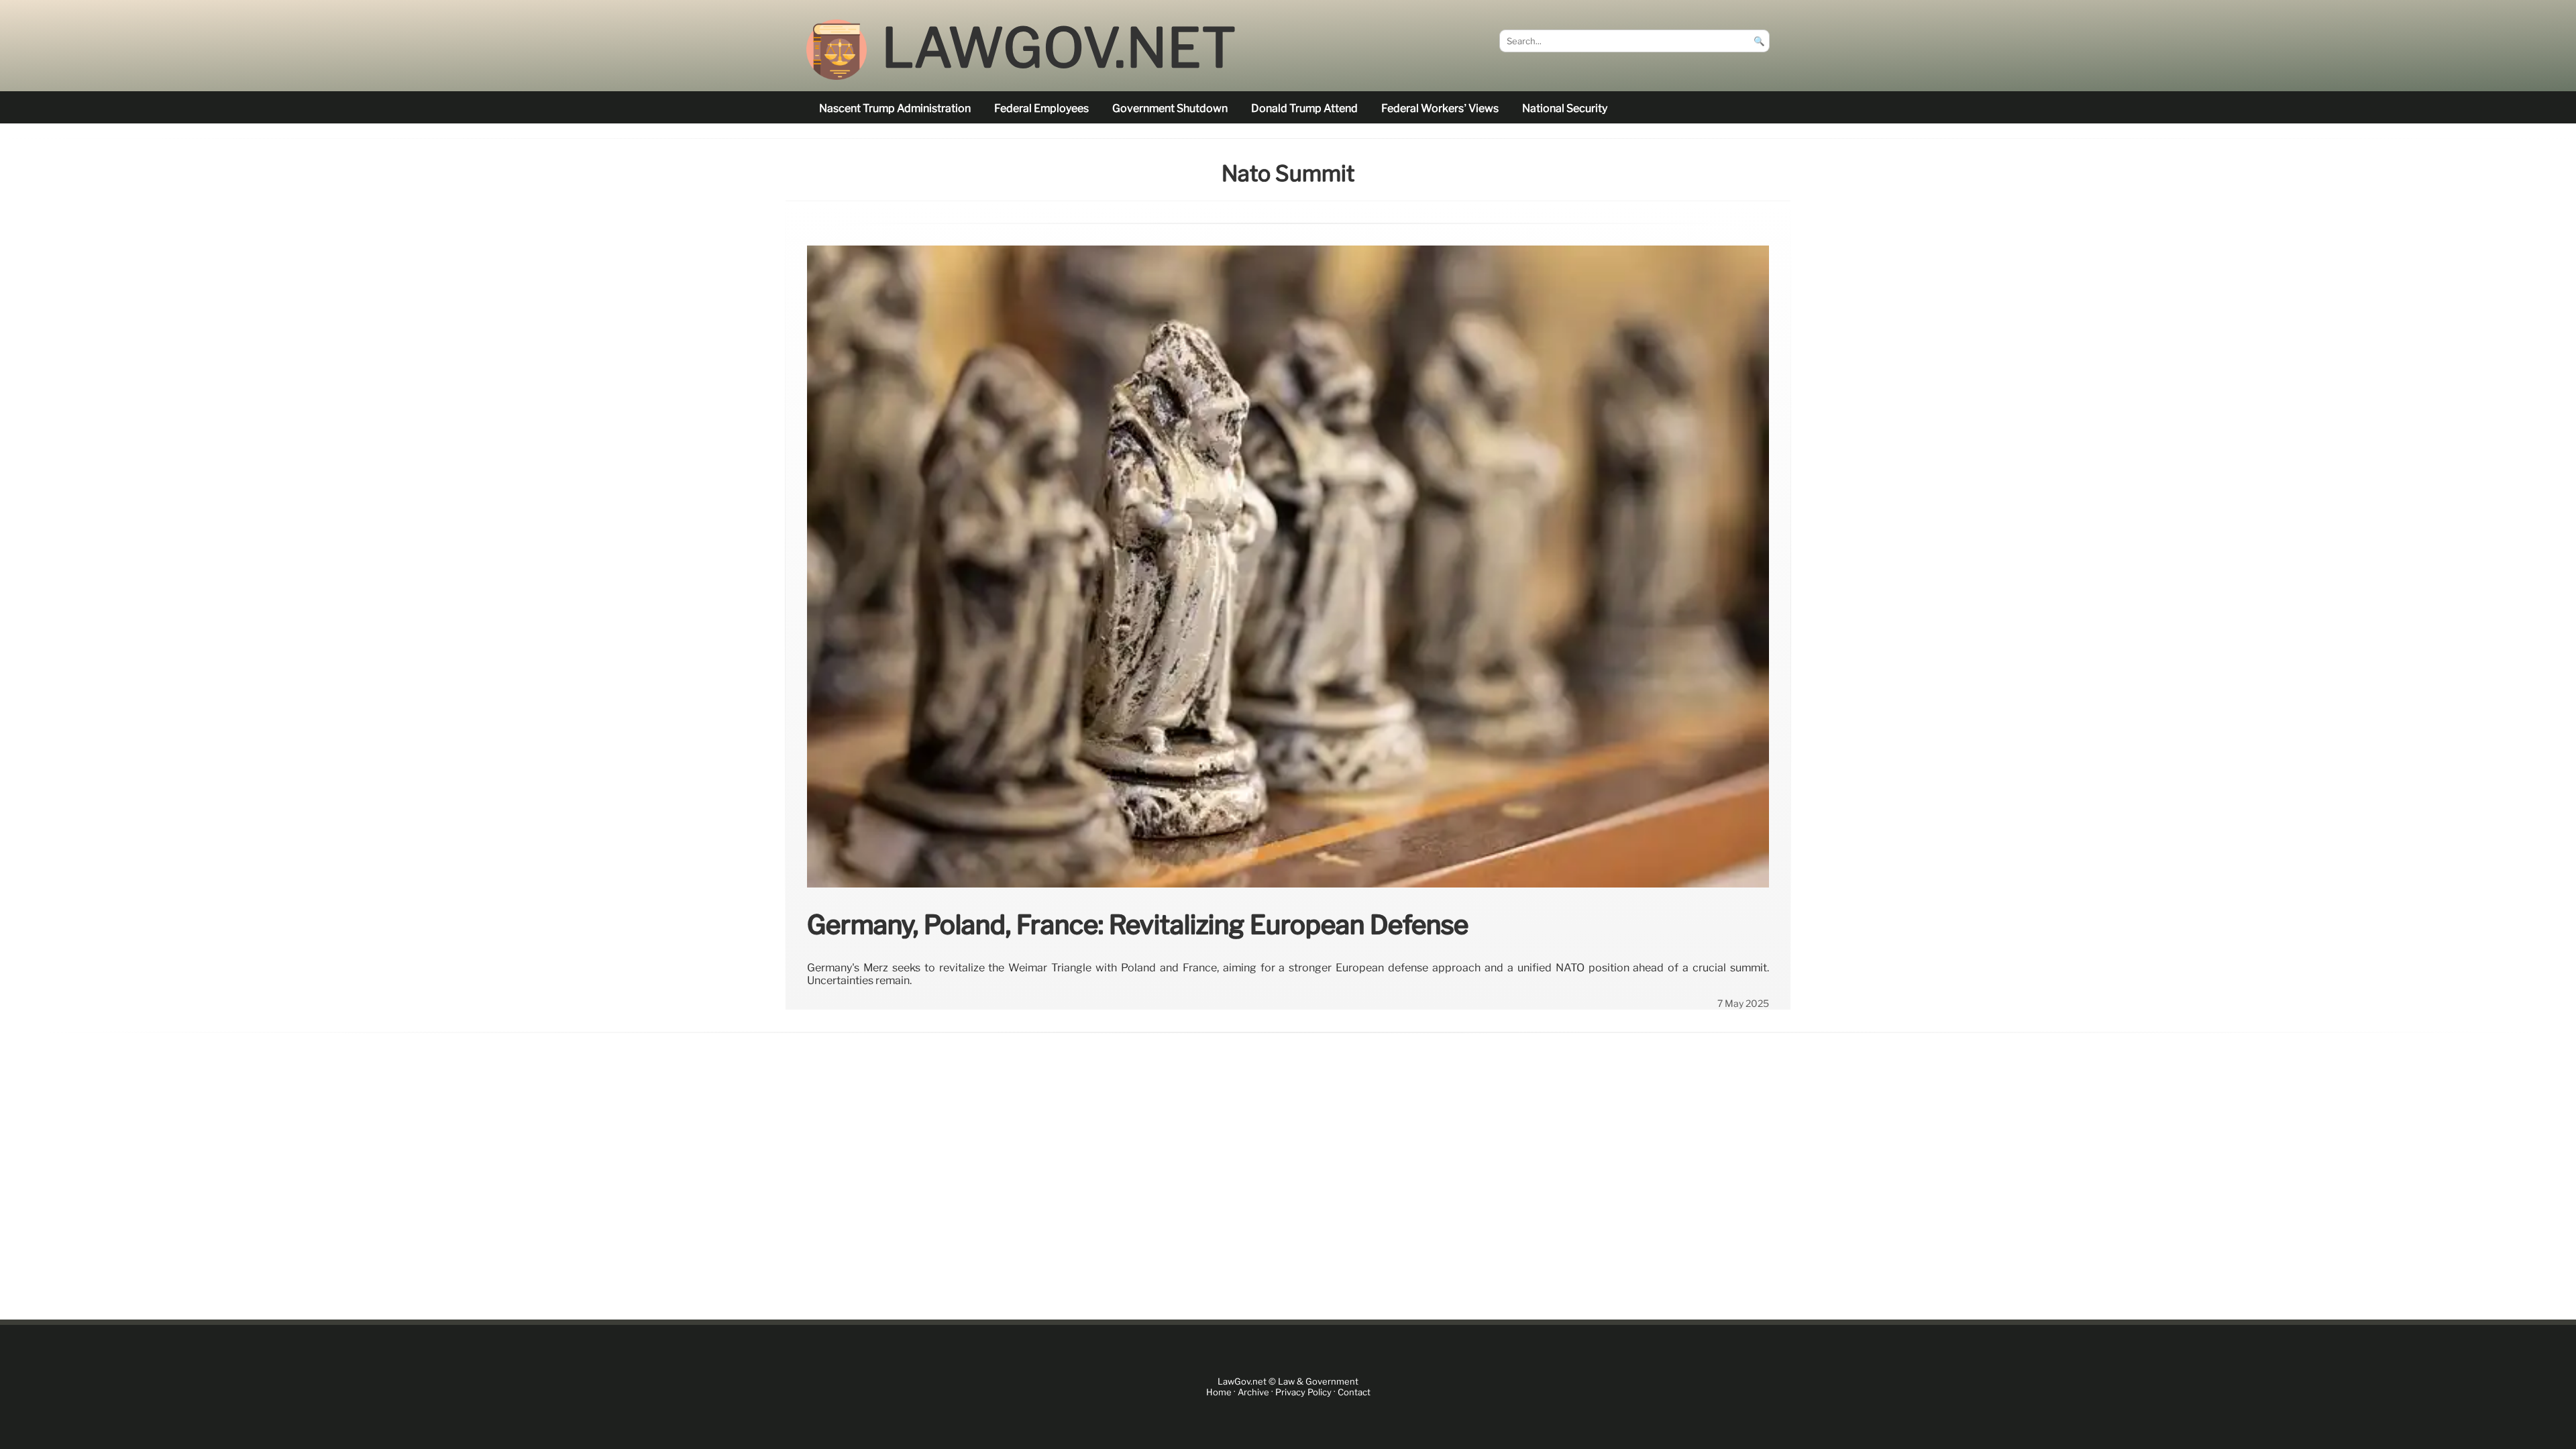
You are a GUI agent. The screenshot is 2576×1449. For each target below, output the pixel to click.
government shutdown (1170, 108)
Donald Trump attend (1304, 108)
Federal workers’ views (1440, 108)
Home (1219, 1392)
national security (1565, 108)
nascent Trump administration (895, 108)
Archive (1253, 1392)
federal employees (1041, 108)
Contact (1354, 1392)
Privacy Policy (1303, 1392)
